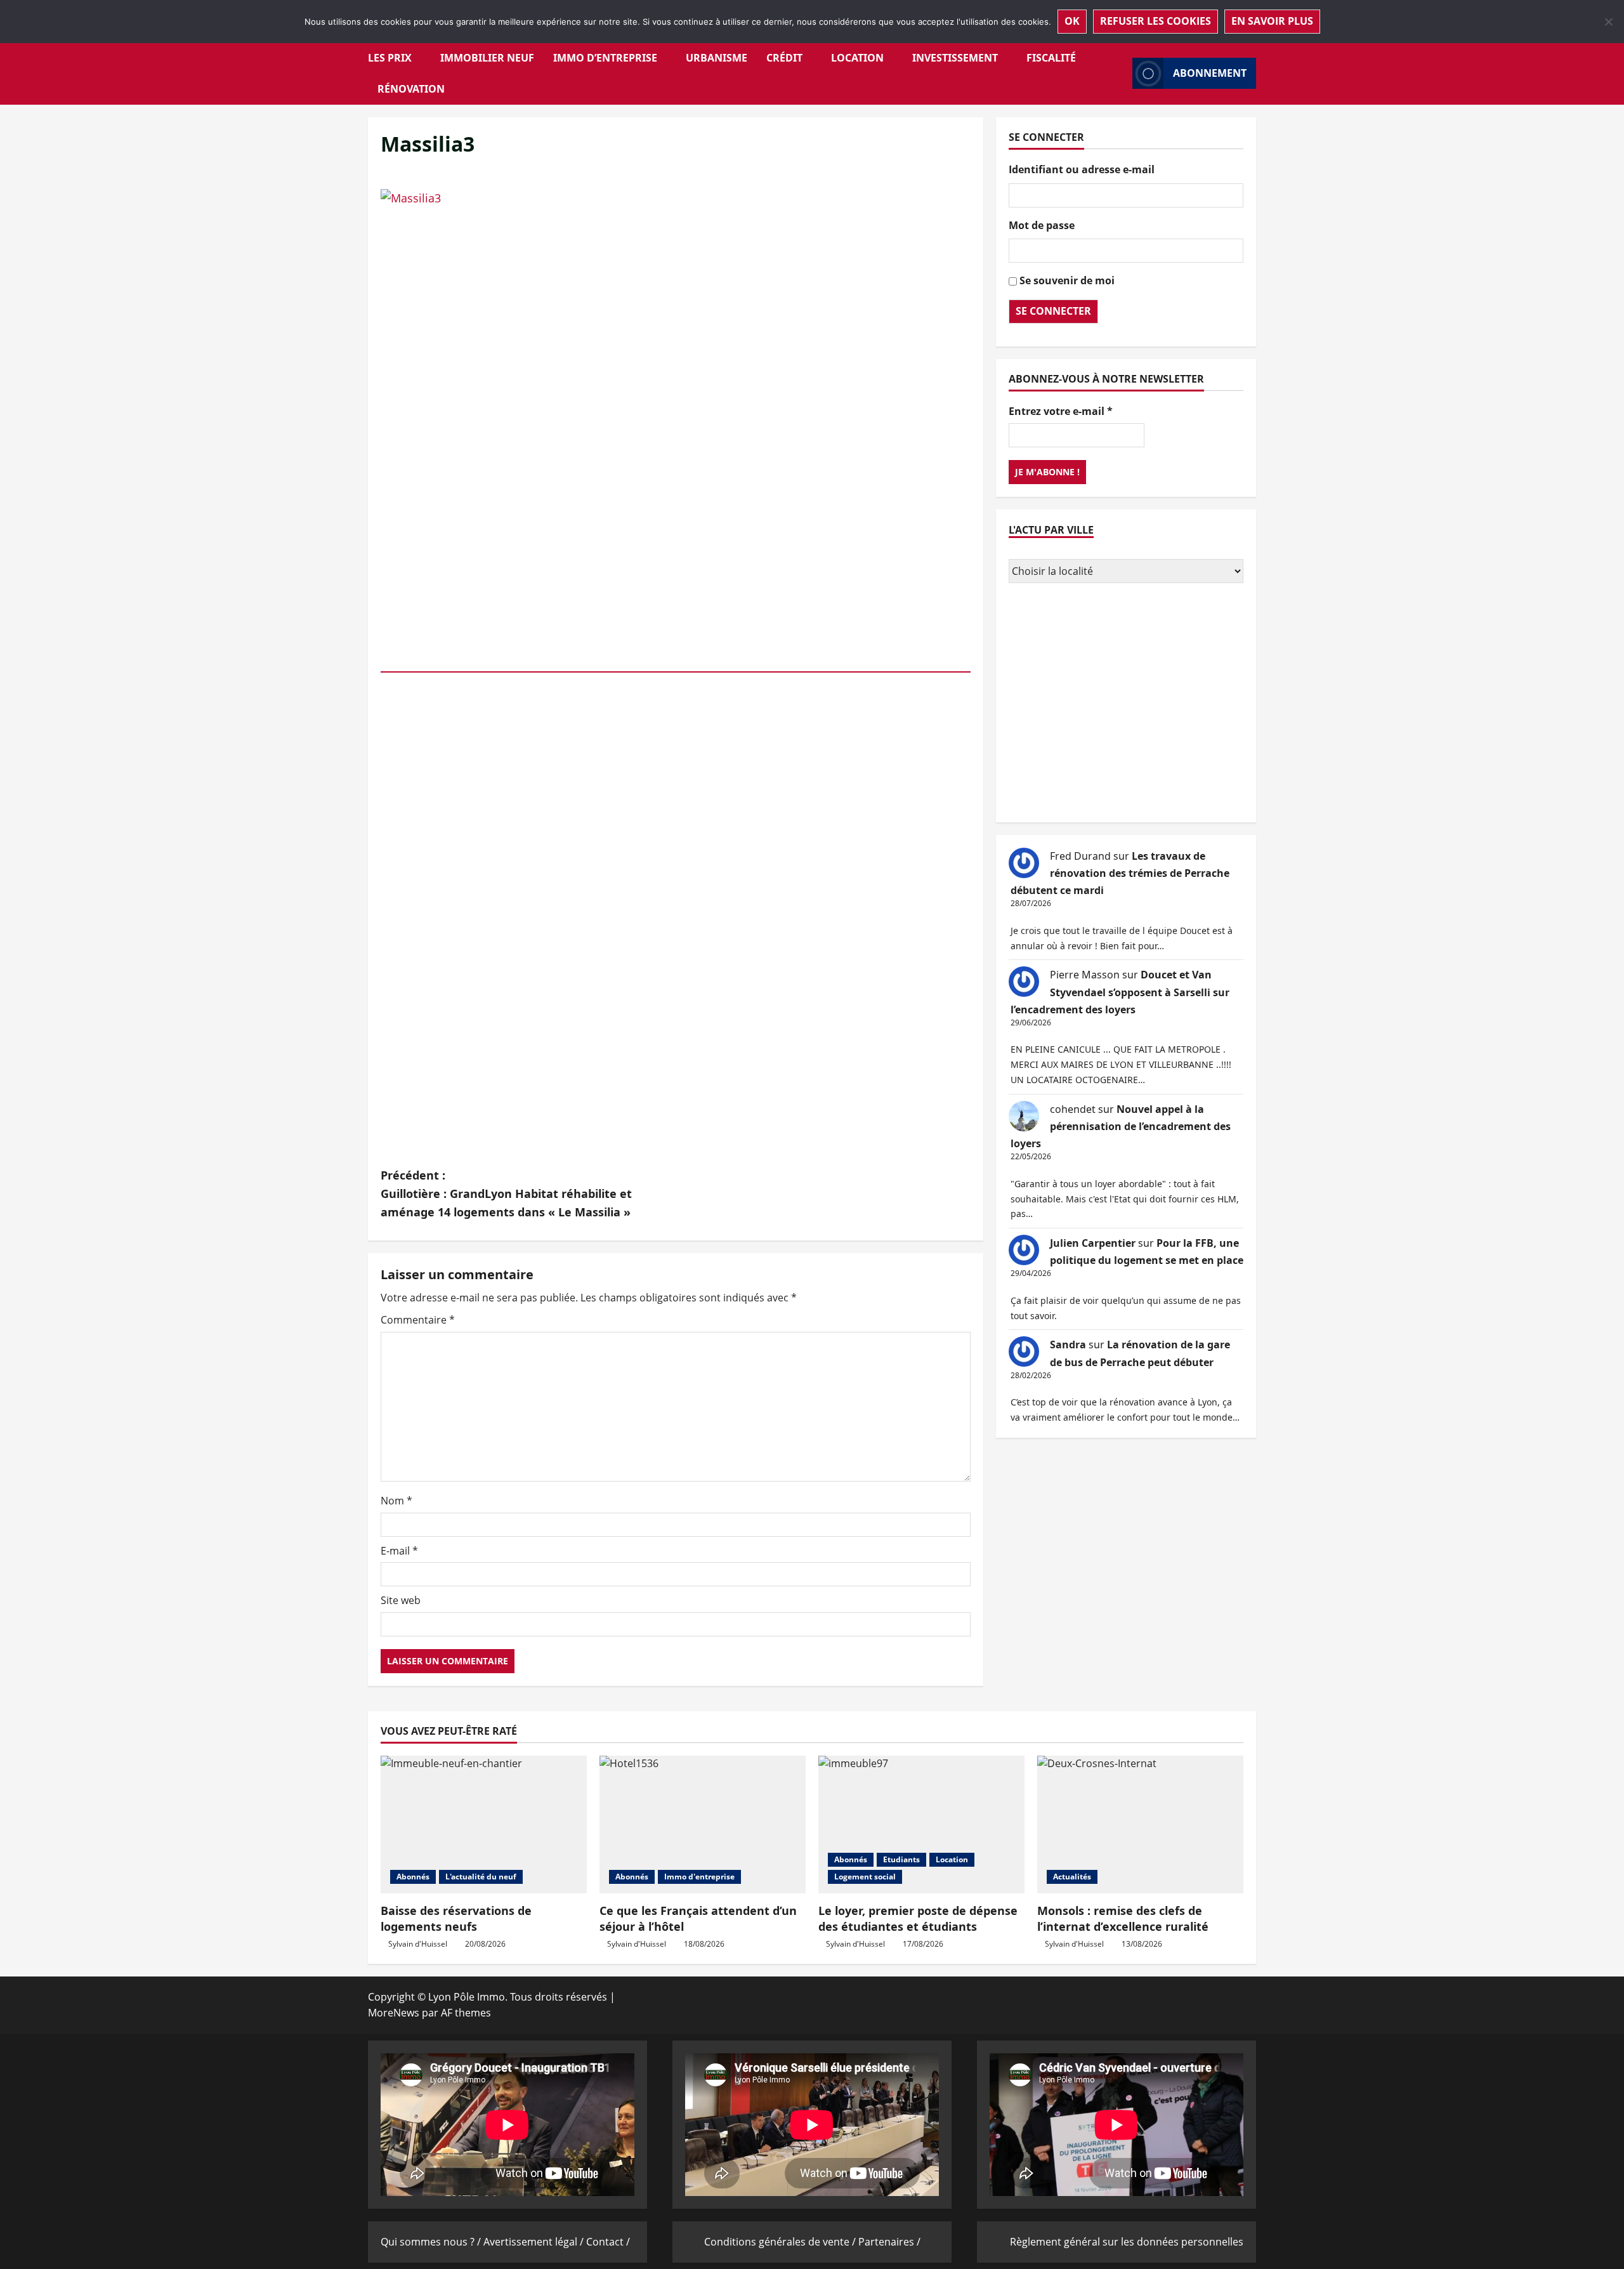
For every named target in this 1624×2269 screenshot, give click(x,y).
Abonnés (413, 1877)
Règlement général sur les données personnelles (1127, 2242)
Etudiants (901, 1859)
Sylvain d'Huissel (418, 1944)
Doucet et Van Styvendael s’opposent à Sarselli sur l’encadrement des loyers (1120, 992)
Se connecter (1053, 311)
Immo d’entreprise (605, 58)
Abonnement (1210, 73)
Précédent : (506, 1194)
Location (857, 58)
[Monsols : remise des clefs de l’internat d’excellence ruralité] (1140, 1825)
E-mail (399, 1551)
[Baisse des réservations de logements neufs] (484, 1825)
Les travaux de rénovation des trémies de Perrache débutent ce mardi (1120, 873)
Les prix (390, 58)
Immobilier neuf (487, 58)
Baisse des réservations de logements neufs (456, 1918)
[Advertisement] (1126, 704)
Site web (401, 1600)
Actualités (1072, 1877)
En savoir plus (1272, 21)
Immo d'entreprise (699, 1877)
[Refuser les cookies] (1608, 22)
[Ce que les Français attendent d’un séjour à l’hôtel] (703, 1825)
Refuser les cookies (1156, 21)
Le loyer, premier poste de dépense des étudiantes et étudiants (918, 1918)
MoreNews (394, 2013)
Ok (1072, 21)
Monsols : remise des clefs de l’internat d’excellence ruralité (1123, 1918)
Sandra (1068, 1345)
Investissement (955, 58)
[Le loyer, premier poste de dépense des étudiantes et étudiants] (921, 1825)
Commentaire (418, 1320)
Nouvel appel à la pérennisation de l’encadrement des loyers (1121, 1126)
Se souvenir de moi (1067, 280)
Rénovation (411, 89)
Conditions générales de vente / (781, 2242)
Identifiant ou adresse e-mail (1082, 169)
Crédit (784, 58)
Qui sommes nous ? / (432, 2242)
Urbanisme (717, 58)
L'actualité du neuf (481, 1877)
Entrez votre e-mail (1061, 411)
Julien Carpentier (1093, 1243)
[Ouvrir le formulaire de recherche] (1119, 73)
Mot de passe (1042, 225)
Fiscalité (1051, 58)
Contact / (608, 2242)
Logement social (865, 1877)
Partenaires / (889, 2242)
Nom (396, 1501)
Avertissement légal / (535, 2242)
